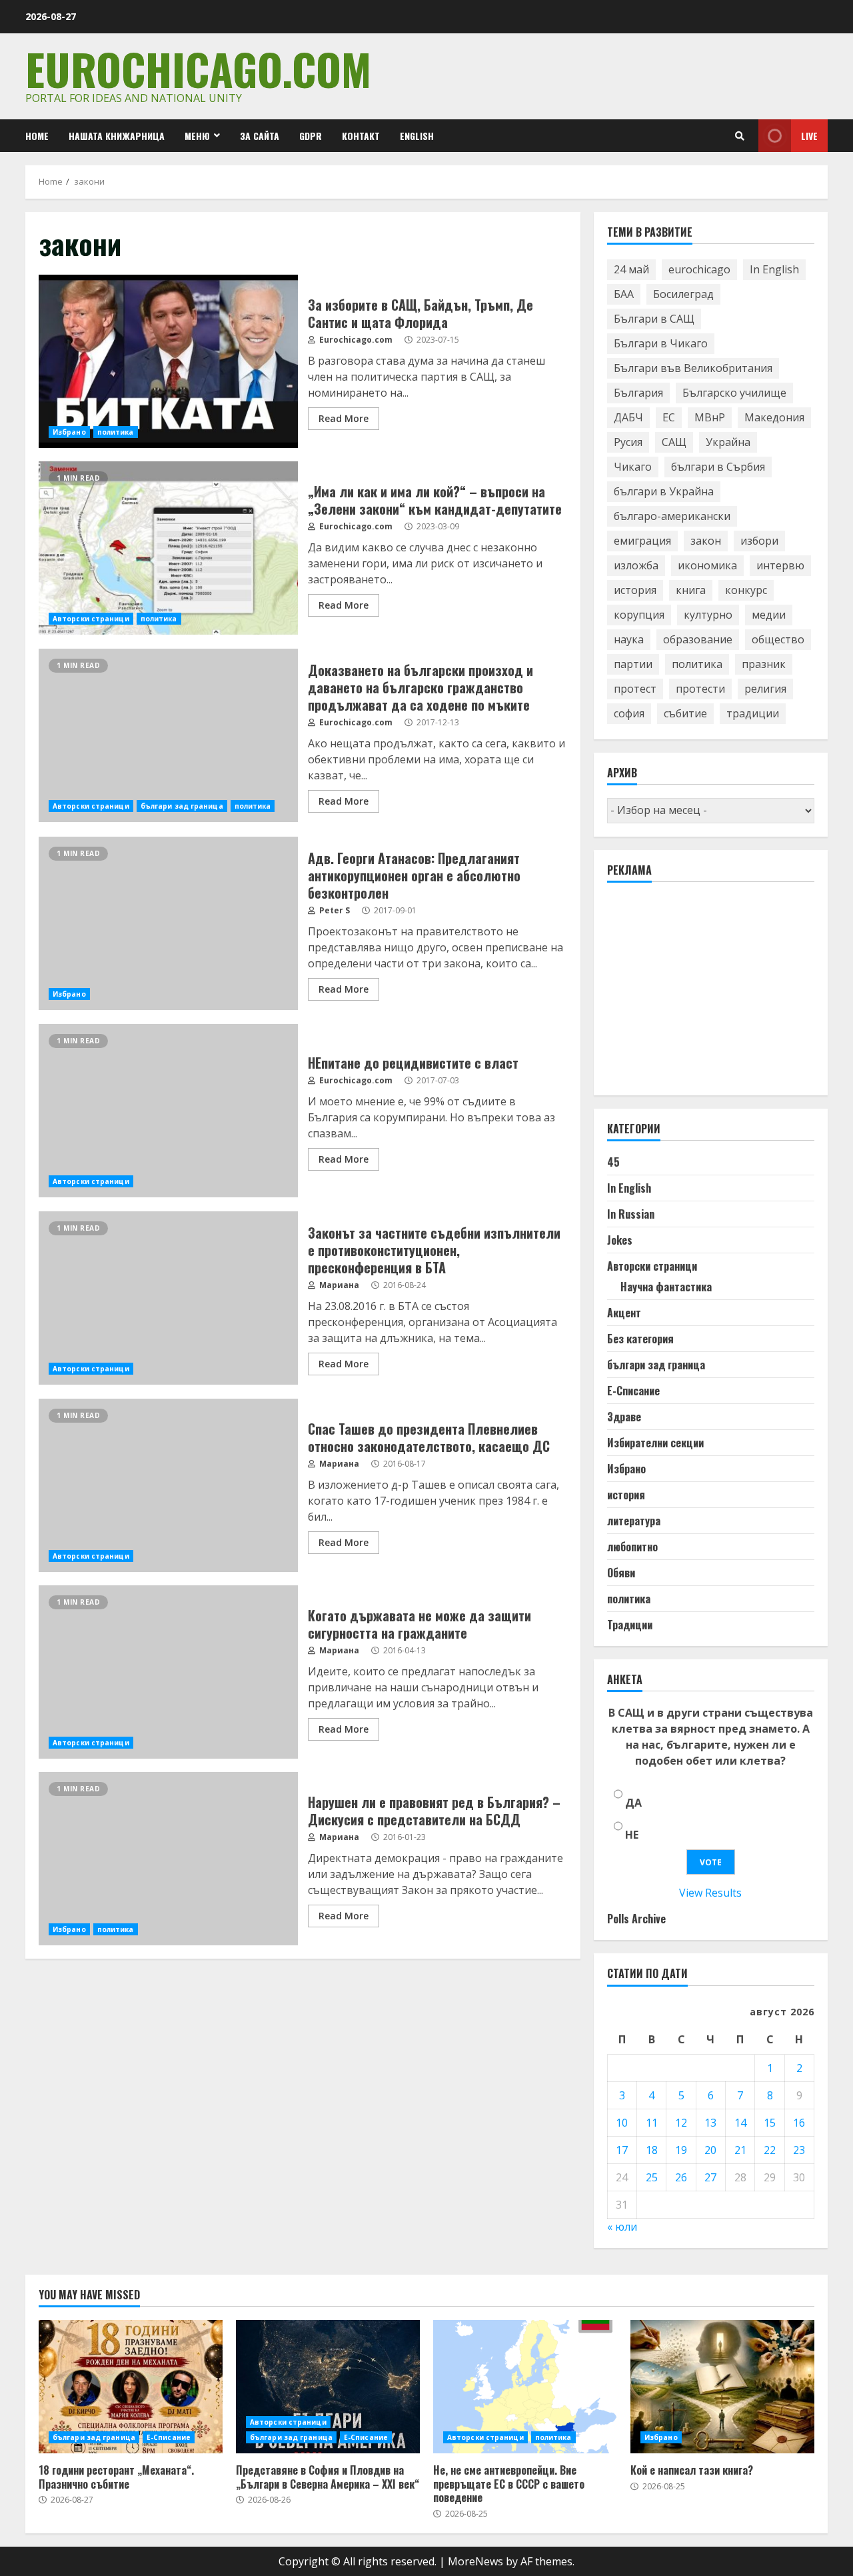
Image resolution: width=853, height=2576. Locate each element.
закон (706, 541)
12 (681, 2123)
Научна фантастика (666, 1287)
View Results (710, 1893)
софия (629, 713)
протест (635, 689)
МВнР (710, 417)
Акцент (624, 1313)
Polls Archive (636, 1919)
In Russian (631, 1214)
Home (37, 136)
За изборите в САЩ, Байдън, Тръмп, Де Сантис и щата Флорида (168, 361)
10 (622, 2123)
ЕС (669, 417)
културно (708, 615)
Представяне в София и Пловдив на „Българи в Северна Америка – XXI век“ (328, 2387)
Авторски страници (91, 619)
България (638, 393)
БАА (624, 294)
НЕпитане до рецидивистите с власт (168, 1111)
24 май (631, 269)
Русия (628, 442)
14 (740, 2123)
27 (710, 2177)
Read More (344, 418)
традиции (753, 713)
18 (652, 2150)
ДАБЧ (628, 417)
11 (652, 2123)
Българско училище (734, 393)
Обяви (621, 1573)
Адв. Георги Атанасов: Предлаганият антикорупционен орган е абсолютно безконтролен (168, 923)
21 (740, 2150)
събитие (685, 713)
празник (764, 664)
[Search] (740, 136)
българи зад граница (182, 806)
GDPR (311, 136)
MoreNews (475, 2561)
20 (710, 2150)
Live (809, 136)
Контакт (361, 136)
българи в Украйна (664, 491)
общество (778, 639)
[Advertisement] (707, 995)
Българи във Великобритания (693, 368)
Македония (774, 417)
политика (116, 432)
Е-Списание (633, 1391)
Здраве (624, 1417)
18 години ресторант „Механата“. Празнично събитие (131, 2387)
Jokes (620, 1240)
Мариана (338, 1285)
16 (799, 2123)
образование (698, 639)
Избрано (69, 432)
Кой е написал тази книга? (722, 2387)
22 (770, 2150)
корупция (639, 615)
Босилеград (683, 294)
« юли (622, 2227)
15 (770, 2123)
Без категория (640, 1339)
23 (799, 2150)
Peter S (334, 910)
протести (700, 689)
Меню (197, 136)
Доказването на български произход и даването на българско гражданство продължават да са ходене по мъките (168, 735)
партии (633, 664)
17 (622, 2150)
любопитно (632, 1547)
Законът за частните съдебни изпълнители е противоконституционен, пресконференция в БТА (168, 1298)
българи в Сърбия (718, 467)
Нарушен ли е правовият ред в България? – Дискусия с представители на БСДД (168, 1859)
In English (774, 269)
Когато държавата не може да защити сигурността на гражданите (168, 1672)
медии (769, 615)
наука (629, 639)
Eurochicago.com (198, 68)
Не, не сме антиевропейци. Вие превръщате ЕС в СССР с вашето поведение (525, 2387)
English (417, 136)
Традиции (630, 1625)
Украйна (728, 442)
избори (759, 541)
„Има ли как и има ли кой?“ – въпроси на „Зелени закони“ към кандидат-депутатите (168, 548)
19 (681, 2150)
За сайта (260, 136)
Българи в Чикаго (661, 343)
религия (765, 689)
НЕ (632, 1835)
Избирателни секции (655, 1443)
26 (681, 2177)
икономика (707, 565)
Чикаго (633, 467)
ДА (633, 1803)
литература (634, 1521)
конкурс (746, 590)
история (635, 590)
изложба (636, 565)
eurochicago (699, 269)
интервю (780, 565)
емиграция (642, 541)
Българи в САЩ (654, 319)
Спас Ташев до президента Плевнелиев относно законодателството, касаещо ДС (168, 1485)
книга (691, 590)
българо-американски (672, 516)
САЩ (674, 442)
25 (652, 2177)
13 (710, 2123)
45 (613, 1162)
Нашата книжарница (117, 136)
